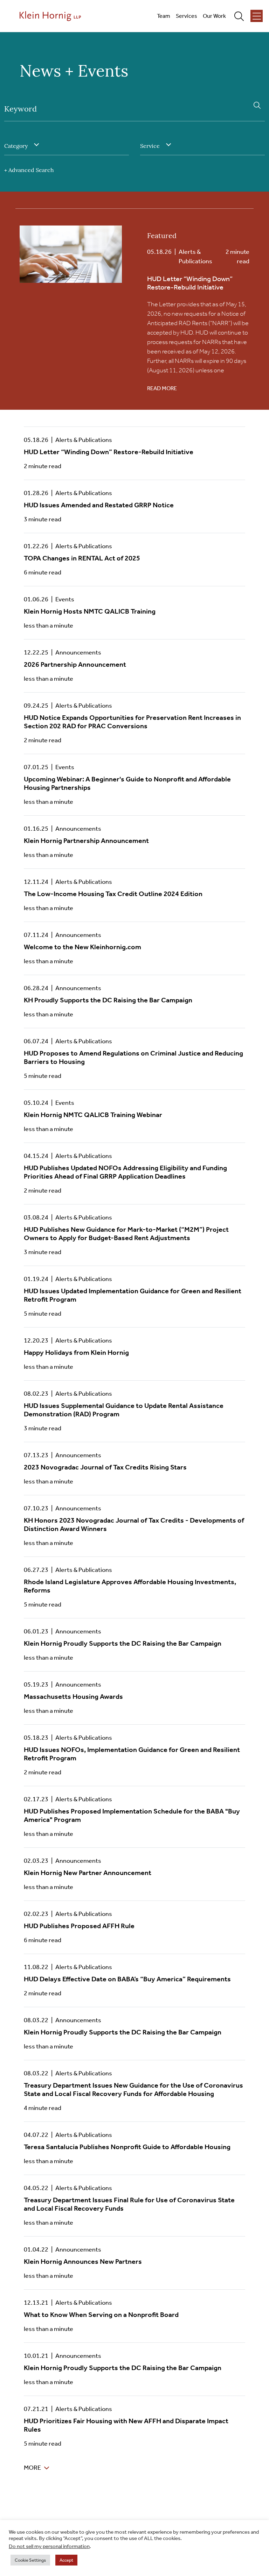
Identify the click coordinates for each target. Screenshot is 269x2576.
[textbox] (19, 146)
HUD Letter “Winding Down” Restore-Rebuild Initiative (190, 283)
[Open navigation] (257, 16)
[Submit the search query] (257, 105)
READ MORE (162, 388)
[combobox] (67, 146)
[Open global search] (242, 16)
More (32, 2468)
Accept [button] (66, 2560)
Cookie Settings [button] (30, 2560)
